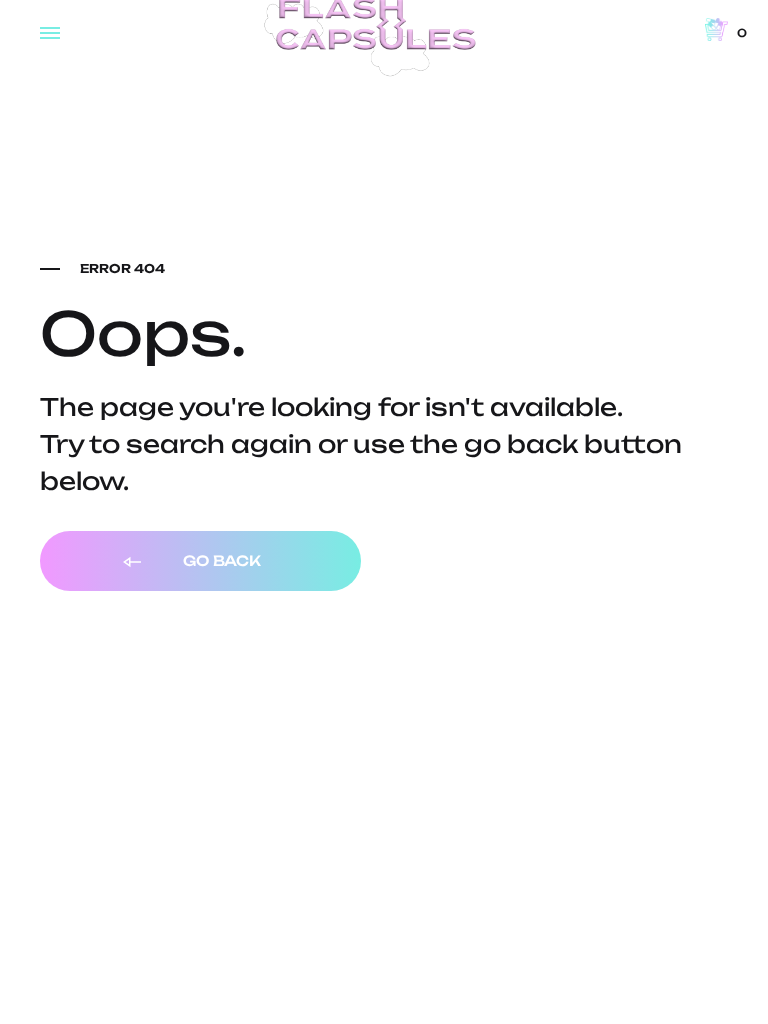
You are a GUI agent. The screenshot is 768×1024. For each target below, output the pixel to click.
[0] (716, 30)
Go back (220, 560)
